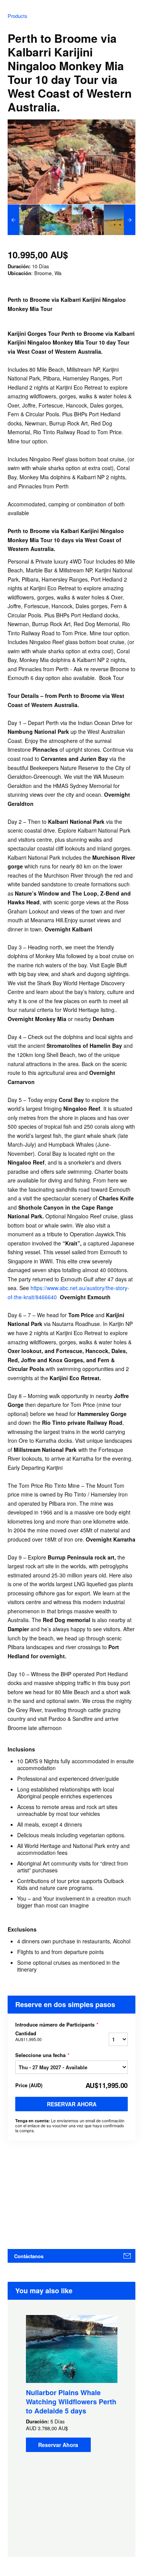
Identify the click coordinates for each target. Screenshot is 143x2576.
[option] (24, 220)
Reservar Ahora (72, 2104)
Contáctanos (29, 2256)
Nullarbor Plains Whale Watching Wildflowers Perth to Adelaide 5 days (71, 2402)
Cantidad (28, 2036)
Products (18, 16)
